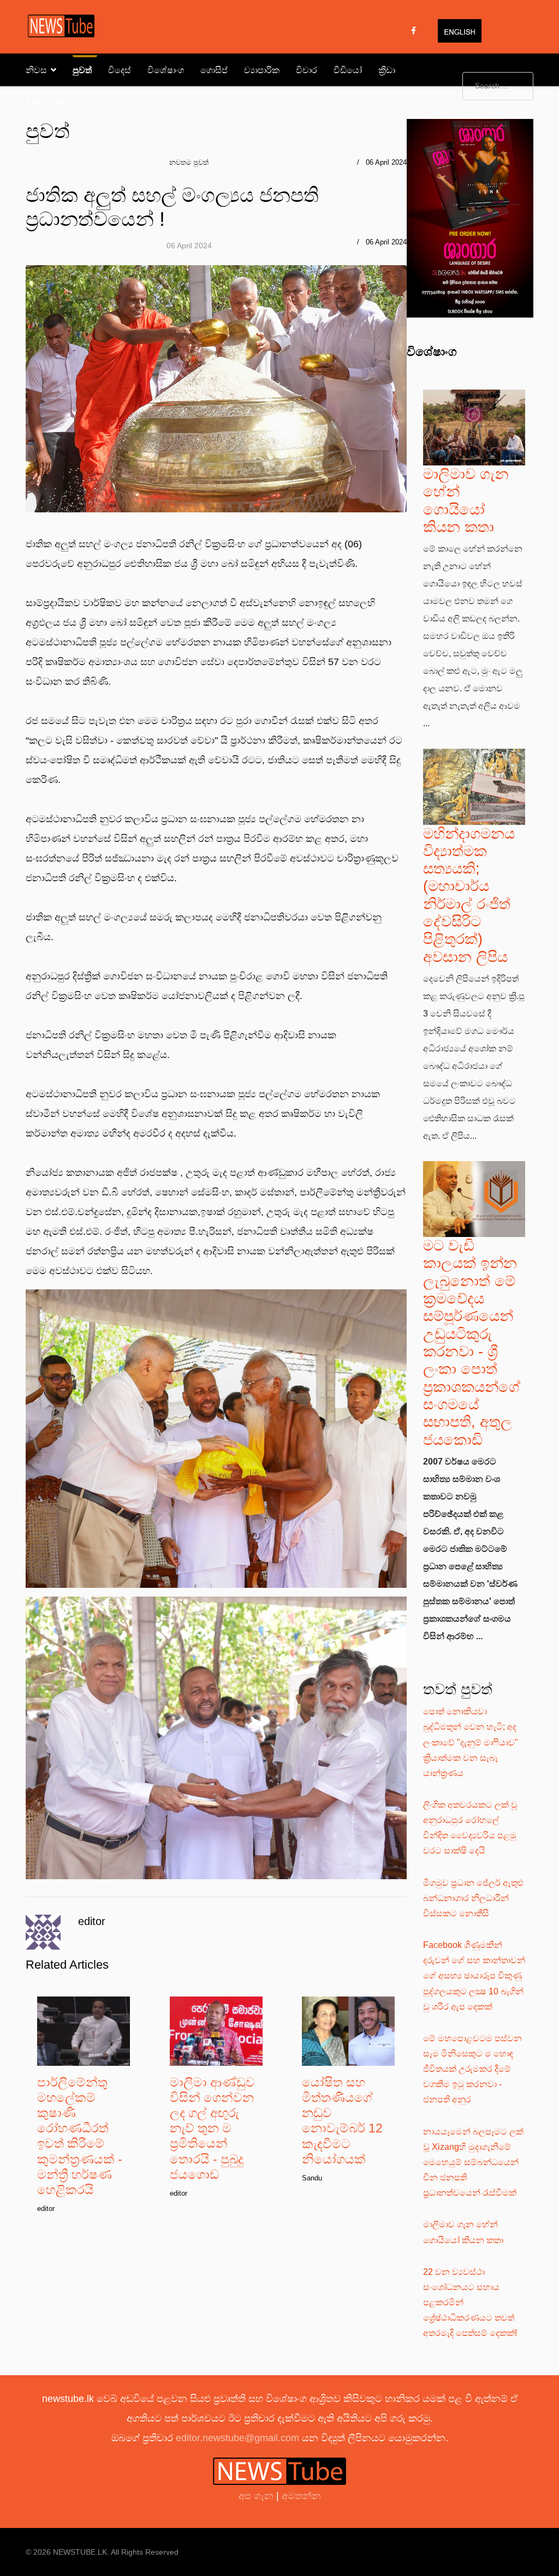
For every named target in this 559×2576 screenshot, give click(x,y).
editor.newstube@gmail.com (237, 2438)
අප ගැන (257, 2496)
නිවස (36, 70)
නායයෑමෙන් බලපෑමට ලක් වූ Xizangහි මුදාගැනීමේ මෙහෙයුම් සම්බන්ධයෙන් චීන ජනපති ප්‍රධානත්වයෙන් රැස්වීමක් (473, 2162)
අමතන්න (301, 2496)
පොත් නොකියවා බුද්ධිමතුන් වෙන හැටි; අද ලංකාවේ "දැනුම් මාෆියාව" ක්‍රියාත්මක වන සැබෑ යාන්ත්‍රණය (471, 1742)
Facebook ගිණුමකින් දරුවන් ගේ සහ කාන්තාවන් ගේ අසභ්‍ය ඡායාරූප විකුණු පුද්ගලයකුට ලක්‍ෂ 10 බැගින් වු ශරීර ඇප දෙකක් (474, 1976)
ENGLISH (45, 103)
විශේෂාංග (166, 70)
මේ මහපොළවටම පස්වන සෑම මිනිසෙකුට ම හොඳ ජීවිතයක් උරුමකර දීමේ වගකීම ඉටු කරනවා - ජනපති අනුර (472, 2069)
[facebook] (414, 31)
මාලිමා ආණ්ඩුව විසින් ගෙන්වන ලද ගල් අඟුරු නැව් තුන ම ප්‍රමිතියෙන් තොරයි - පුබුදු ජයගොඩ (212, 2128)
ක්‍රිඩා (387, 70)
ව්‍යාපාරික (262, 70)
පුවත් (82, 70)
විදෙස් (120, 70)
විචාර (307, 70)
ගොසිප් (214, 70)
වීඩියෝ (348, 70)
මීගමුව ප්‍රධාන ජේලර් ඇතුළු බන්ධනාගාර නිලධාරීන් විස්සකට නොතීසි (473, 1898)
